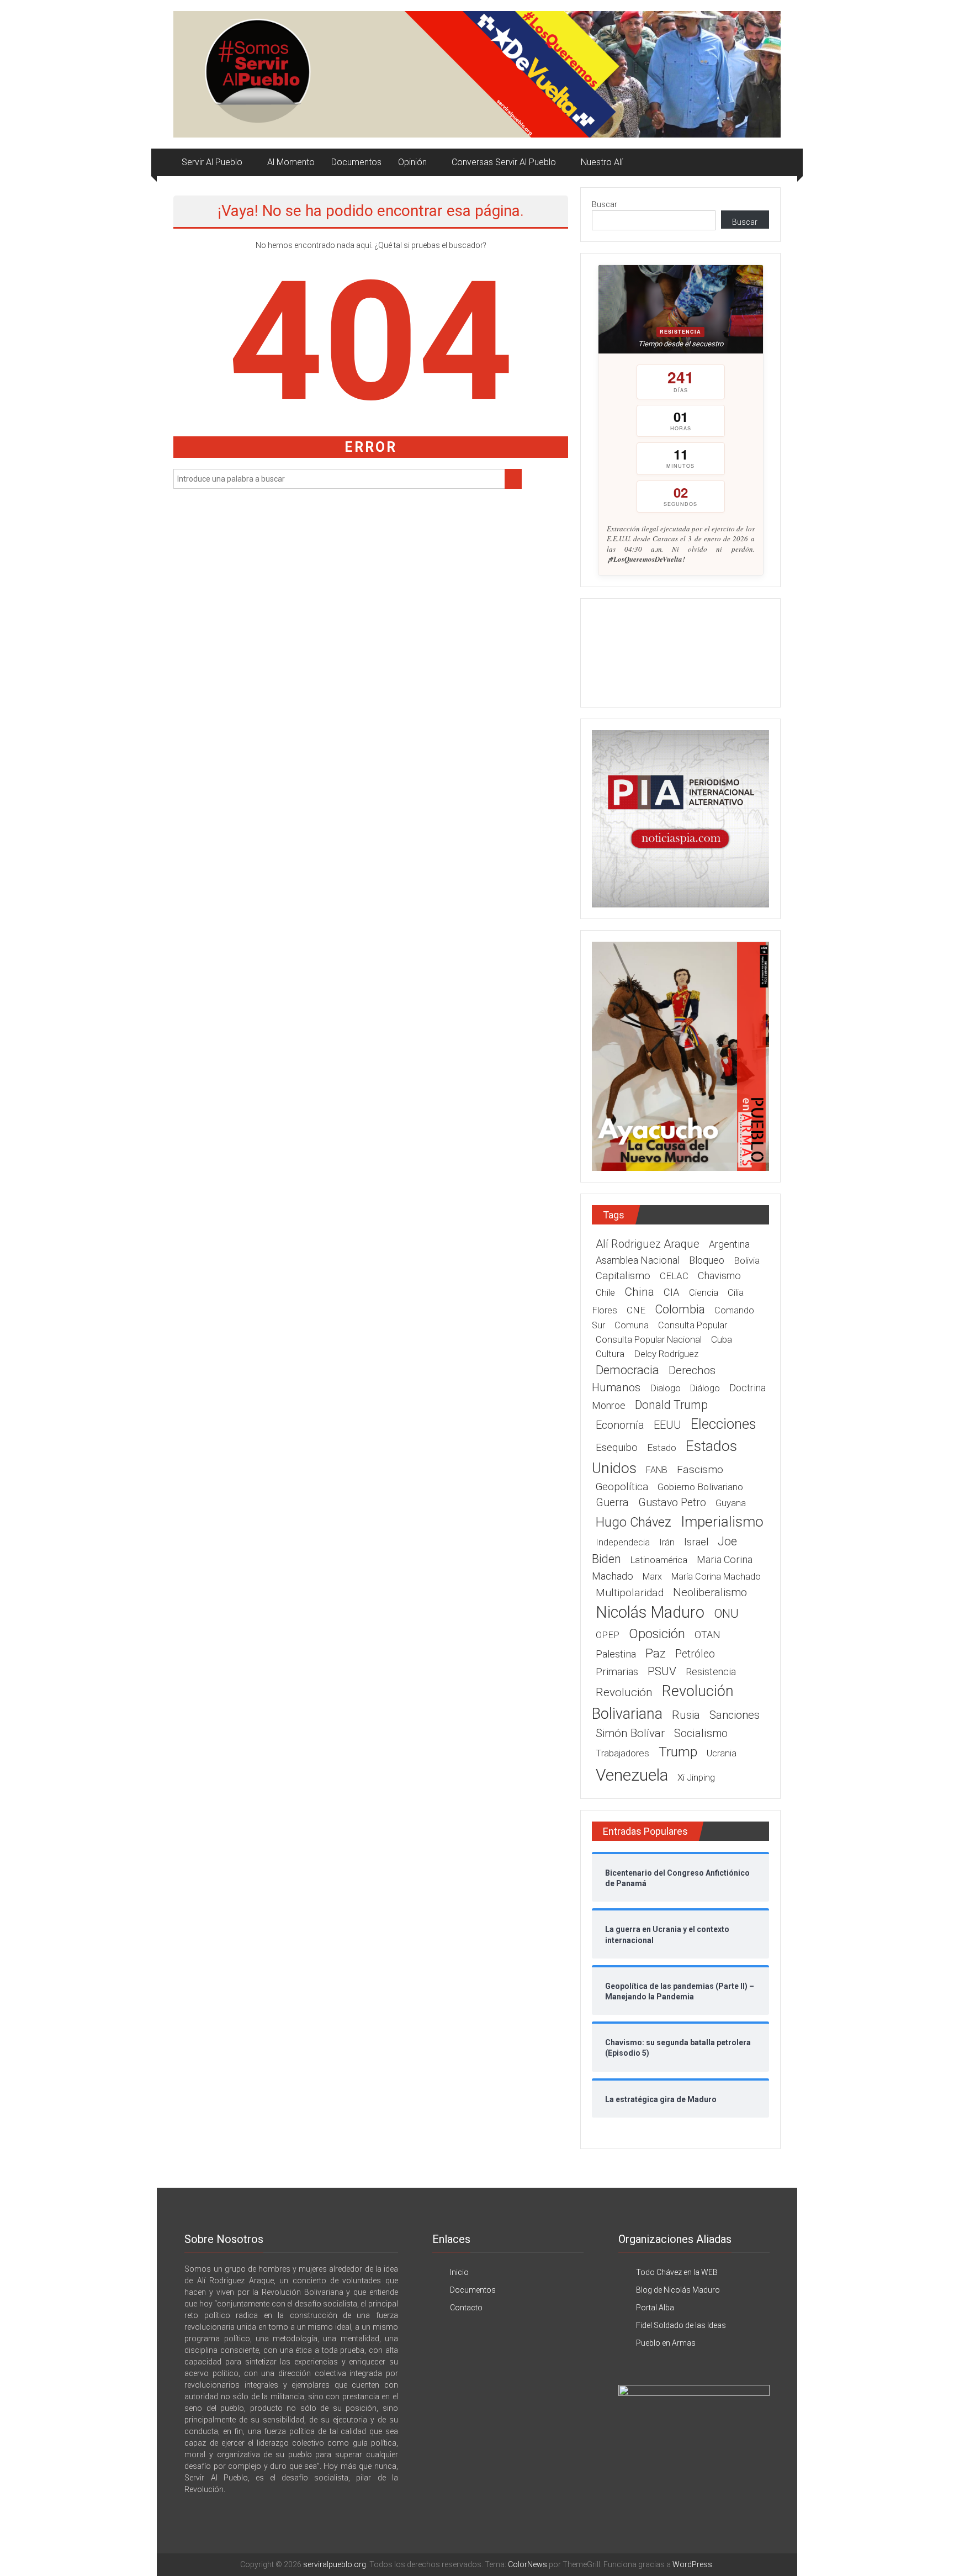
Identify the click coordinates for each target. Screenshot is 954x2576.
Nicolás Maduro (650, 1612)
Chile (605, 1292)
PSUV (662, 1671)
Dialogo (665, 1388)
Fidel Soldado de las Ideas (681, 2325)
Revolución (624, 1692)
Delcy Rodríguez (666, 1354)
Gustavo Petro (672, 1503)
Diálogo (705, 1388)
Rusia (686, 1715)
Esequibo (617, 1448)
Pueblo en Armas (666, 2343)
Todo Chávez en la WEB (677, 2272)
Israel (696, 1542)
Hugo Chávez (634, 1522)
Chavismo (719, 1276)
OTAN (707, 1635)
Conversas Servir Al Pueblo (504, 162)
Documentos (356, 162)
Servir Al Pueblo (212, 162)
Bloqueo (707, 1260)
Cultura (610, 1354)
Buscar (605, 204)
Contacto (466, 2308)
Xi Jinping (696, 1777)
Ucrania (722, 1753)
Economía (620, 1425)
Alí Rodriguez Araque (648, 1244)
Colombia (680, 1309)
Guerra (612, 1503)
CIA (672, 1292)
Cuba (722, 1339)
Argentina (729, 1244)
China (639, 1292)
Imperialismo (722, 1522)
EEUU (667, 1425)
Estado (662, 1448)
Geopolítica (622, 1487)
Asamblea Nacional (638, 1260)
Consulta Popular (693, 1325)
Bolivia (747, 1260)
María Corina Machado (716, 1577)
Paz (656, 1653)
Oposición (657, 1634)
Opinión (412, 162)
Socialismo (701, 1733)
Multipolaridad (630, 1593)
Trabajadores (622, 1753)
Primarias (617, 1672)
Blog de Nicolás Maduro (678, 2290)
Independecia (623, 1542)
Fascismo (700, 1469)
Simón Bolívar (630, 1733)
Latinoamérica (659, 1560)
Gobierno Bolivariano (700, 1487)
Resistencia (711, 1672)
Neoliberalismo (710, 1592)
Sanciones (735, 1715)
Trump (678, 1752)
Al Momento (291, 162)
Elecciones (723, 1424)
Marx (652, 1577)
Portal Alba (655, 2308)
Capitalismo (623, 1276)
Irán (667, 1542)
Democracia (627, 1370)
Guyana (731, 1503)
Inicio (459, 2272)
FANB (657, 1470)
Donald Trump (671, 1405)
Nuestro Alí (602, 162)
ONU (726, 1614)
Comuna (632, 1325)
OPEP (608, 1635)
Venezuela (632, 1775)
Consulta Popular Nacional (649, 1340)
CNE (636, 1310)
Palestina (616, 1654)
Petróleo (695, 1654)
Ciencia (704, 1293)
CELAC (674, 1276)
